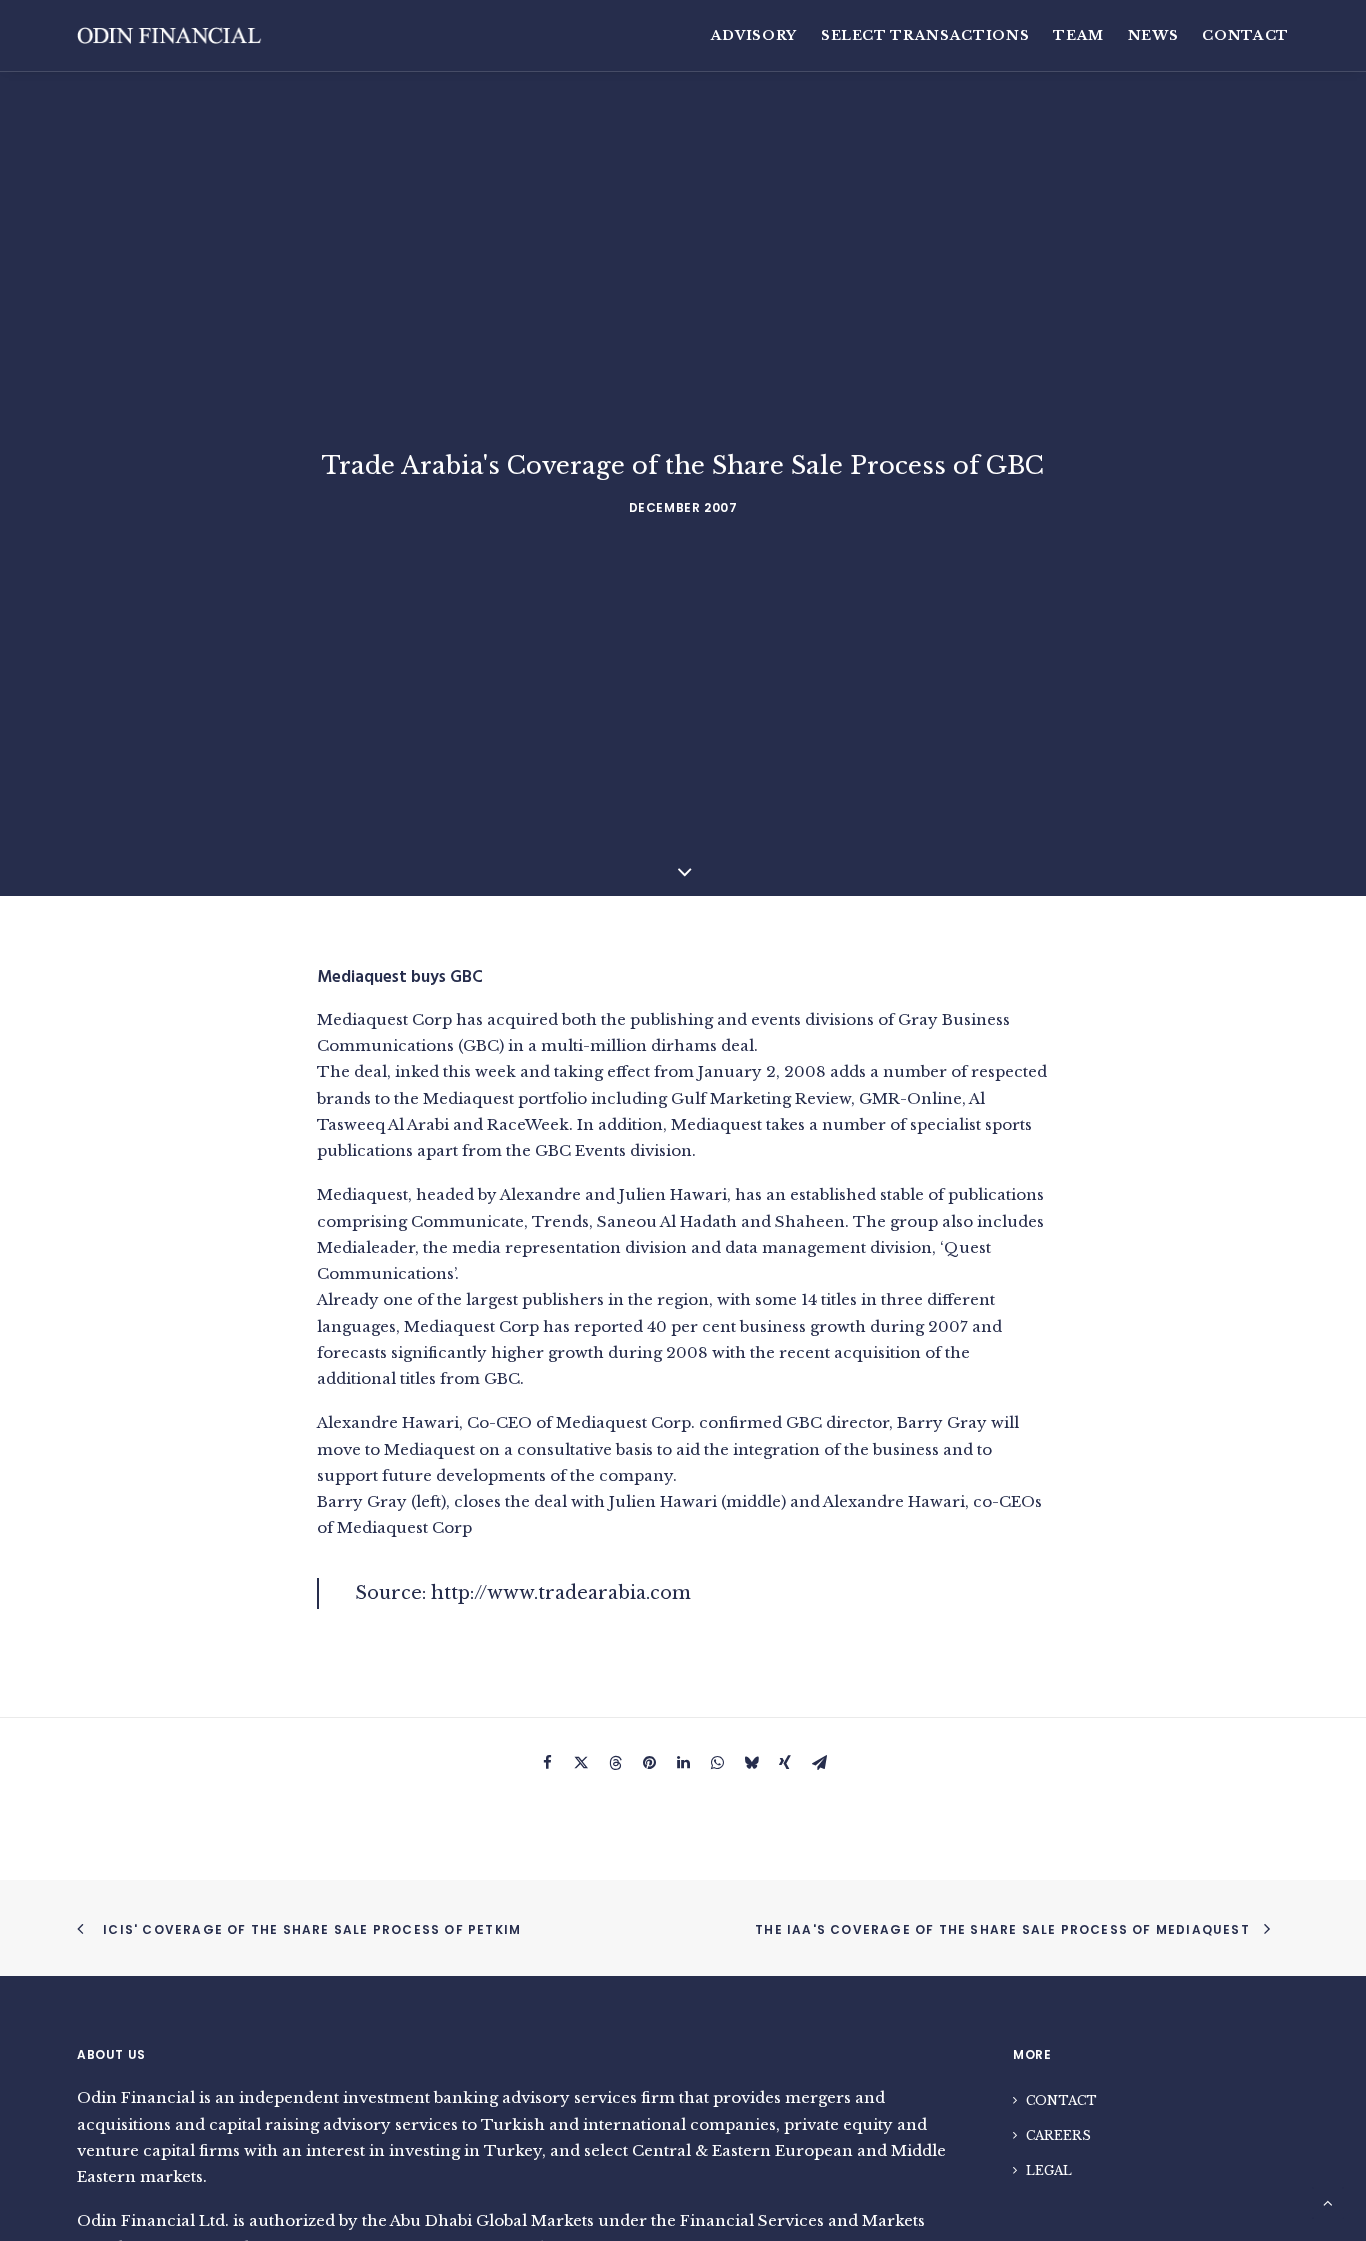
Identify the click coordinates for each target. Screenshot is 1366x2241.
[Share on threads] (615, 1767)
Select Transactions (925, 35)
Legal (1049, 2170)
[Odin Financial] (170, 35)
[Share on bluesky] (751, 1767)
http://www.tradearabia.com (561, 1593)
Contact (1245, 35)
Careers (1058, 2135)
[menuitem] (759, 35)
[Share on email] (819, 1767)
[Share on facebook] (547, 1767)
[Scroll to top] (1328, 2201)
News (1153, 35)
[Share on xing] (785, 1767)
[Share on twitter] (581, 1767)
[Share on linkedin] (683, 1767)
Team (1078, 35)
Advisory (754, 35)
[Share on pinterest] (649, 1767)
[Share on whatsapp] (717, 1767)
